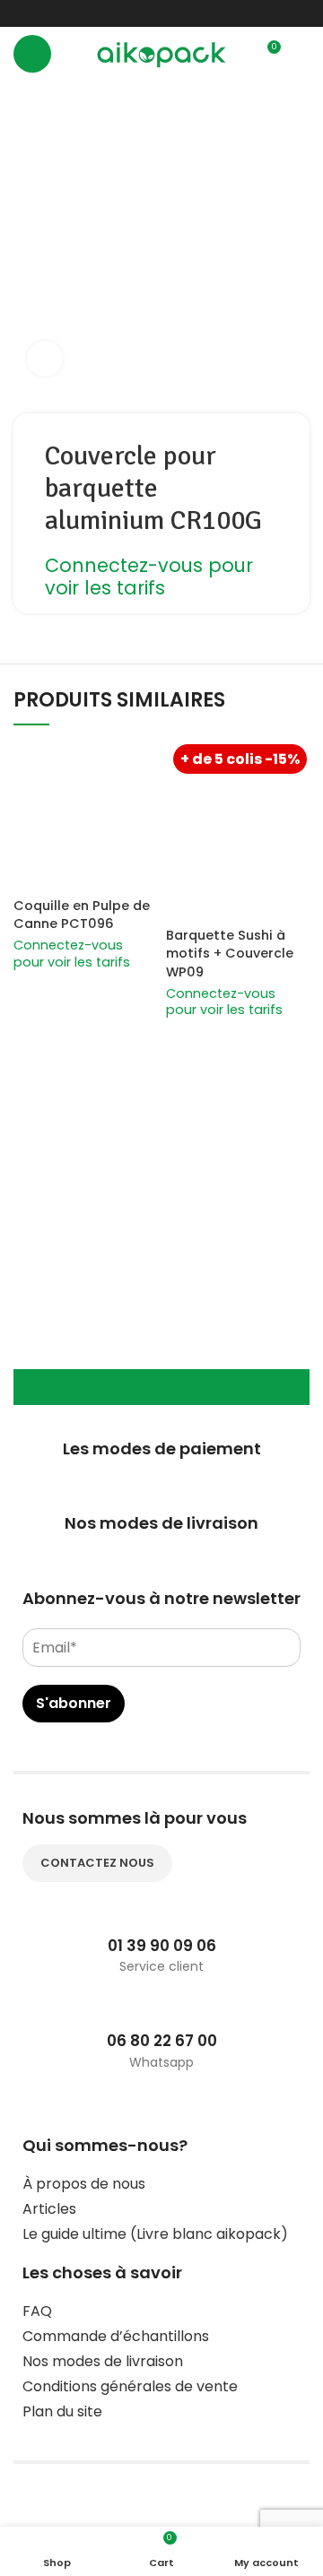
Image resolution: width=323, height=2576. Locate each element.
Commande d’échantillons (116, 2336)
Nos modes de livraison (103, 2361)
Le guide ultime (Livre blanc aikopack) (155, 2234)
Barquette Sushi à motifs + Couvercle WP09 (230, 953)
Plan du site (62, 2411)
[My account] (302, 54)
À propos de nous (84, 2184)
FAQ (37, 2311)
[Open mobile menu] (32, 54)
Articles (49, 2209)
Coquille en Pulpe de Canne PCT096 (82, 915)
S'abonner (74, 1703)
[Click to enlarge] (45, 359)
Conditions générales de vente (130, 2386)
